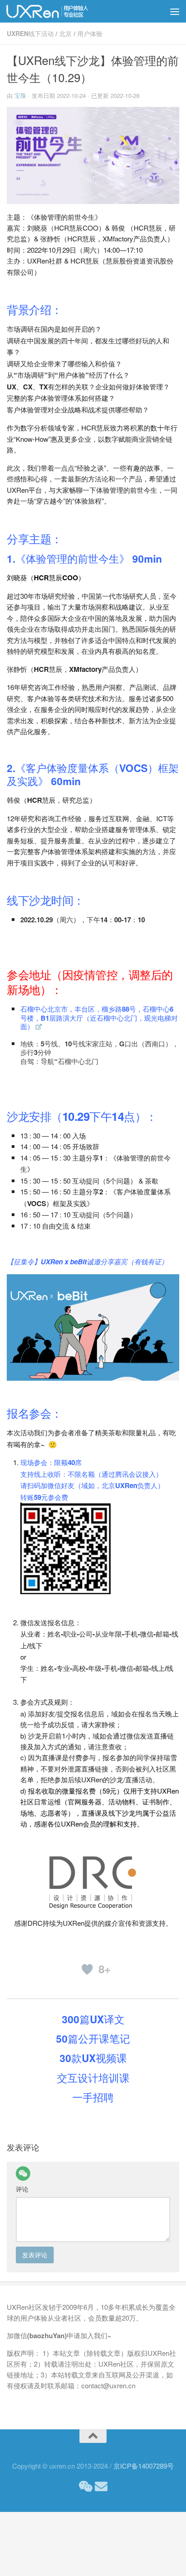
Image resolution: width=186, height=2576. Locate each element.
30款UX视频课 (93, 2058)
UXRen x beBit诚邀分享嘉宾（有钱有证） (104, 1262)
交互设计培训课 (93, 2078)
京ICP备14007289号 (144, 2466)
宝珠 (20, 95)
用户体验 (90, 33)
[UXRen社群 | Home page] (62, 11)
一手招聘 (93, 2097)
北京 (65, 33)
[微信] (23, 2174)
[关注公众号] (85, 2487)
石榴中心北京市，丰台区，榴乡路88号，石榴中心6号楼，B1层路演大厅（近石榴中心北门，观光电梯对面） (99, 1018)
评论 (22, 2189)
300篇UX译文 (93, 2019)
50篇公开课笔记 (93, 2039)
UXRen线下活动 (30, 33)
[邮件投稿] (101, 2487)
